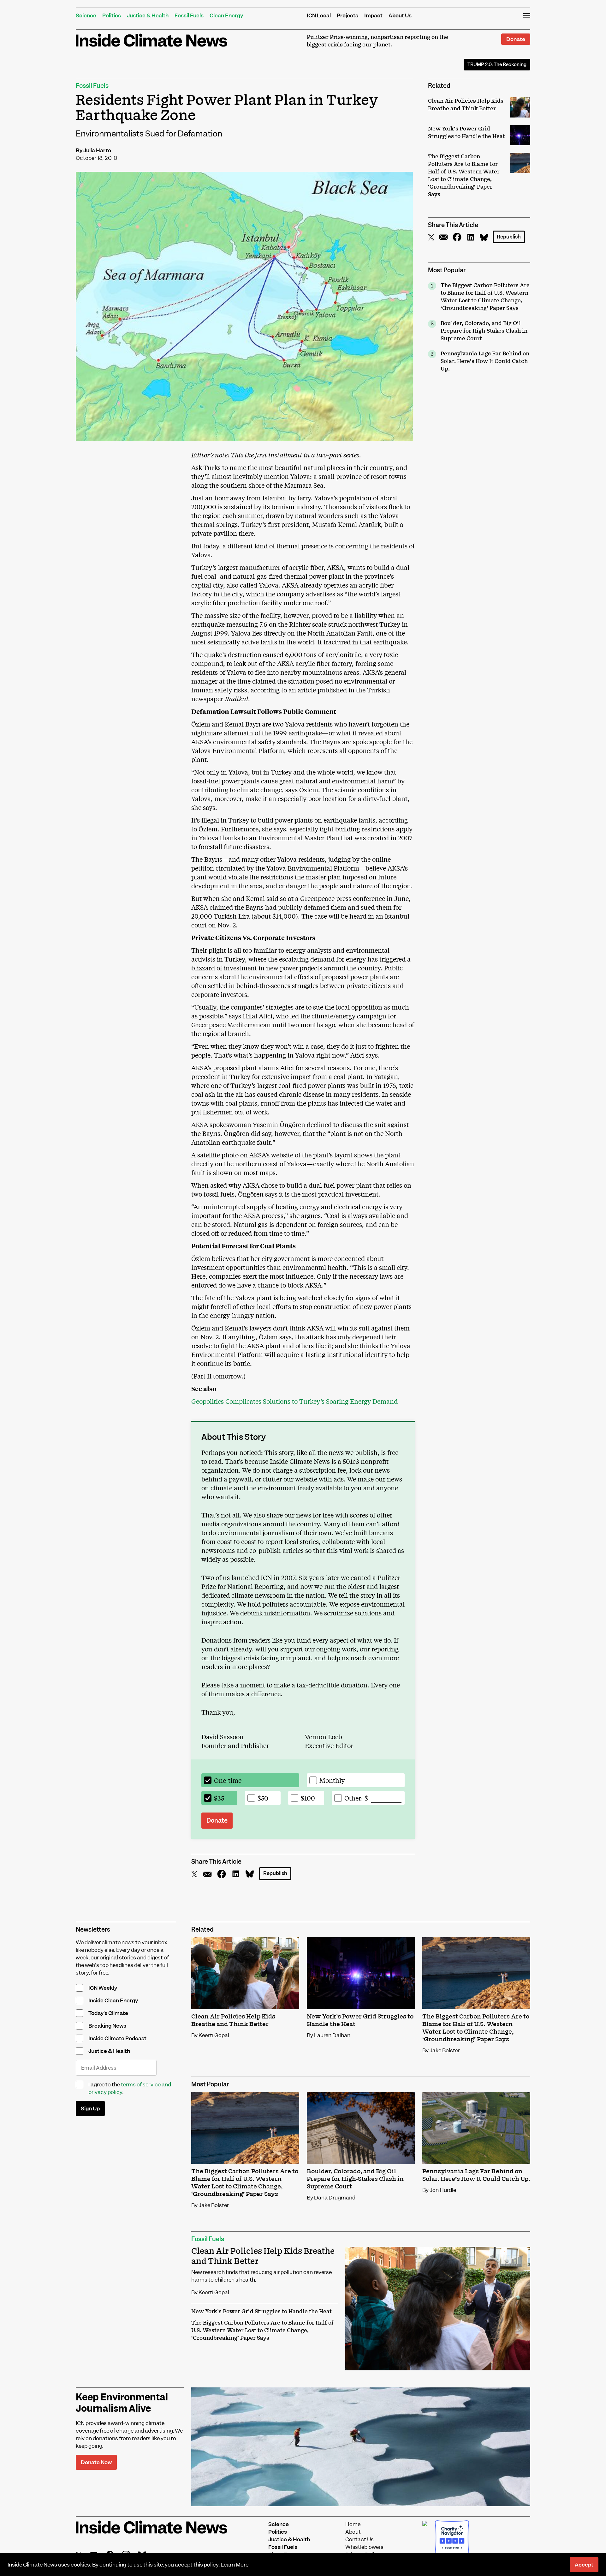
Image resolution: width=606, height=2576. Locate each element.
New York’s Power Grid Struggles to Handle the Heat (261, 2312)
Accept (584, 2565)
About (353, 2532)
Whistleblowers (364, 2547)
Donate (516, 39)
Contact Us (359, 2539)
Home (353, 2524)
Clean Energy (226, 15)
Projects (348, 15)
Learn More (235, 2565)
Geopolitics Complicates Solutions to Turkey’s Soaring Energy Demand (294, 1401)
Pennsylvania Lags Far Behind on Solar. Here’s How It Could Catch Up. (485, 361)
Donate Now (96, 2462)
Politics (112, 15)
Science (86, 15)
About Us (400, 15)
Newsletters (93, 1930)
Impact (373, 15)
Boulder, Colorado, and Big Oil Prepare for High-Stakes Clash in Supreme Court (484, 331)
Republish (509, 237)
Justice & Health (148, 15)
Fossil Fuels (189, 15)
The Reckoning (497, 64)
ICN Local (319, 15)
